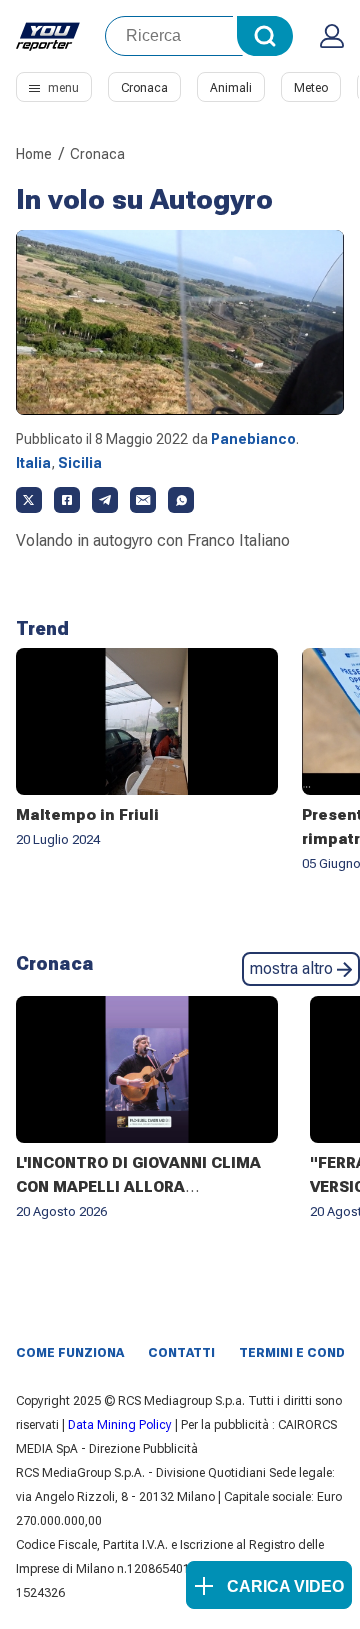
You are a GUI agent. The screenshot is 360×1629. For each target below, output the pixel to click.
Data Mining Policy (120, 1425)
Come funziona (70, 1353)
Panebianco (253, 439)
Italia (33, 463)
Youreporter (48, 36)
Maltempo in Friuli (87, 815)
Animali (231, 88)
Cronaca (144, 88)
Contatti (181, 1353)
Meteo (311, 88)
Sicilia (80, 463)
